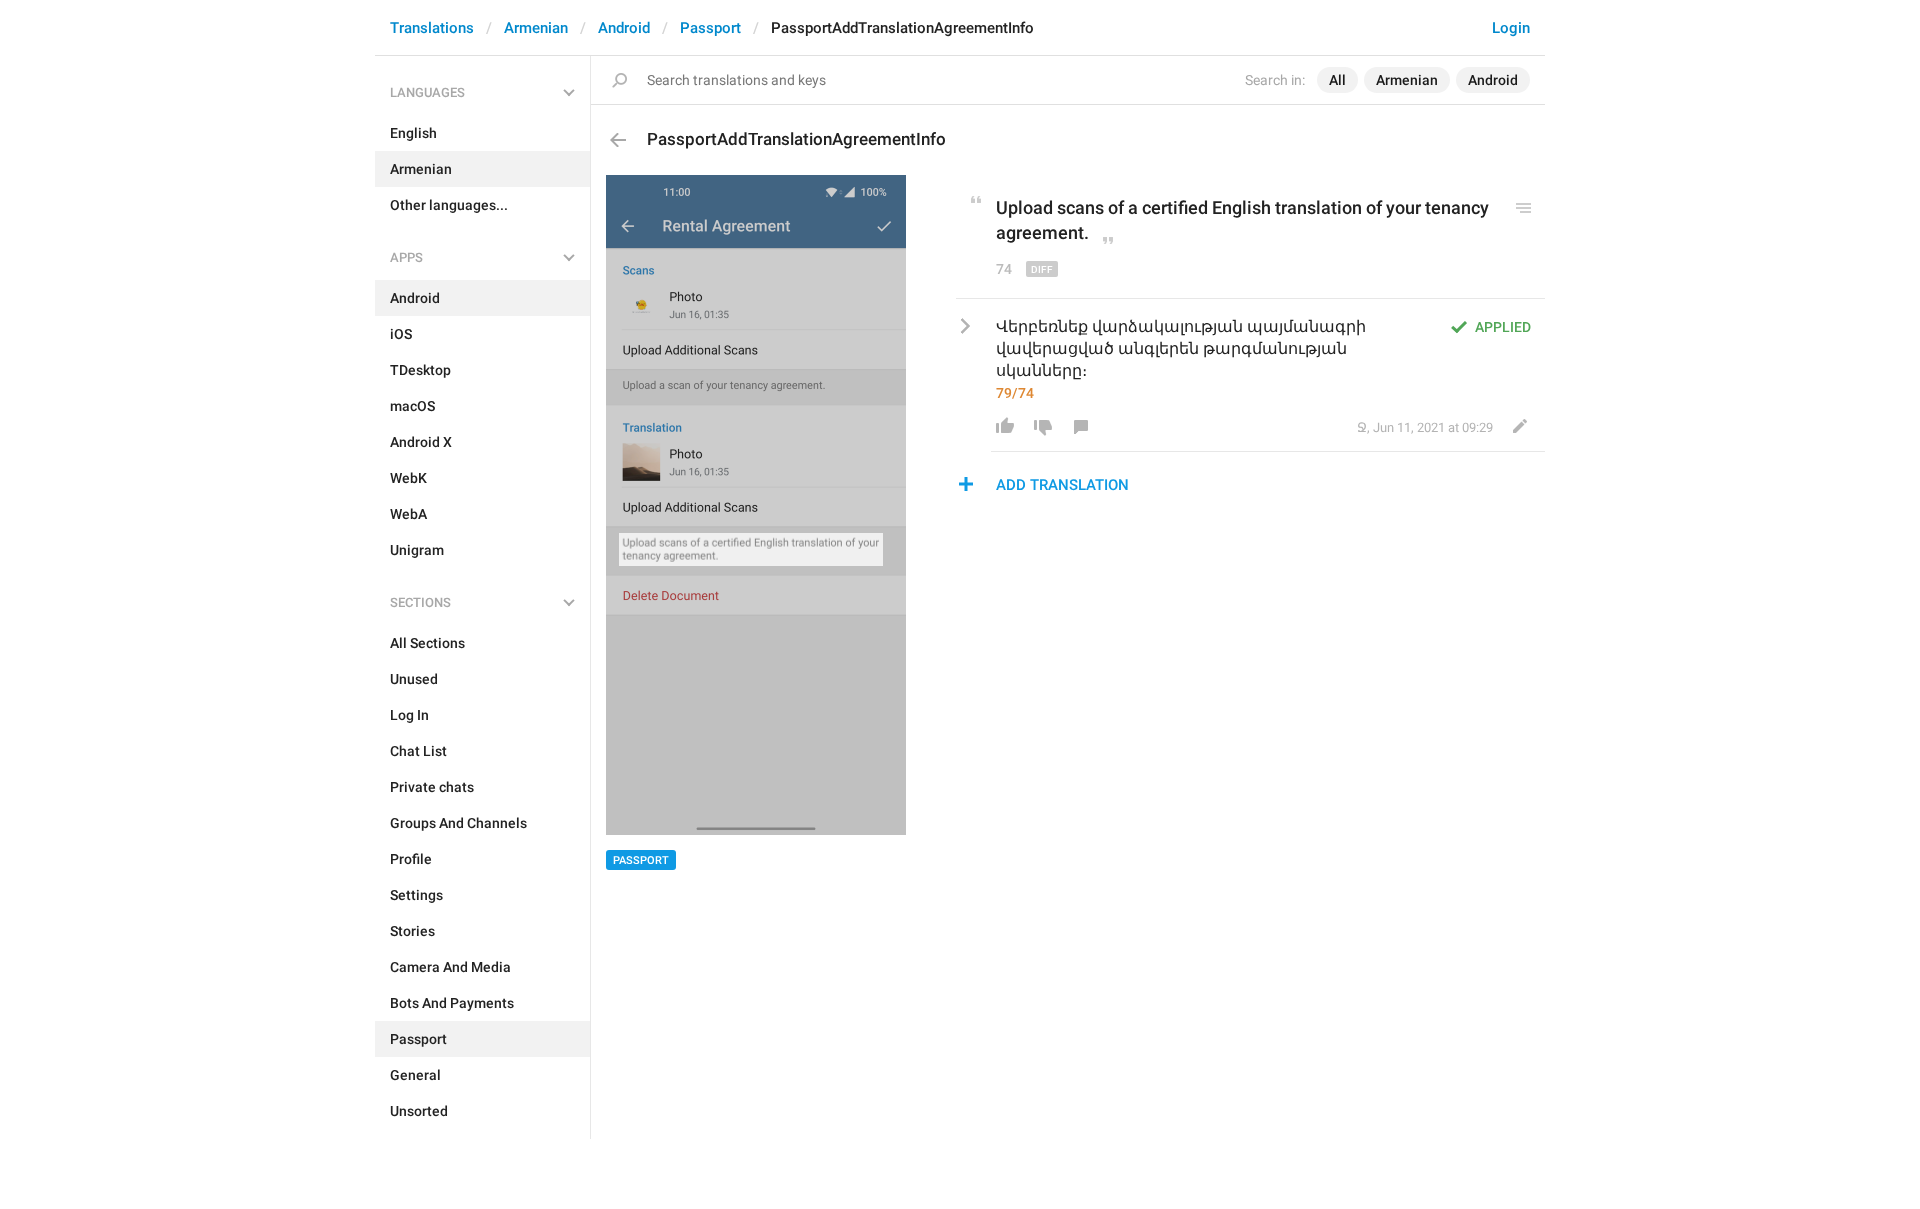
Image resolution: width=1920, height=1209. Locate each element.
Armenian (536, 28)
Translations (432, 28)
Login (1511, 28)
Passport (710, 28)
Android (624, 28)
